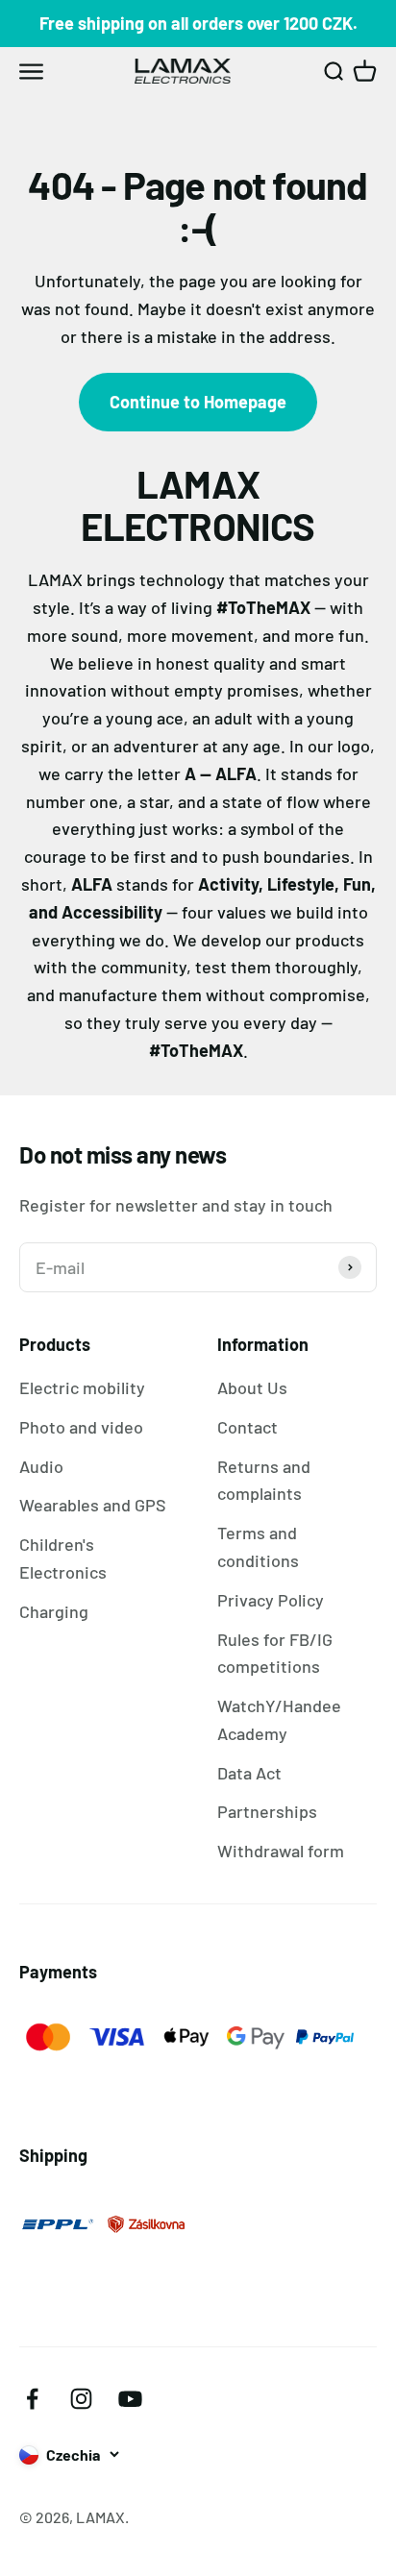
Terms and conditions (258, 1546)
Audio (41, 1466)
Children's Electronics (63, 1558)
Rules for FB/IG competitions (275, 1653)
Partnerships (267, 1811)
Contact (247, 1427)
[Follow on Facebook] (32, 2399)
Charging (54, 1611)
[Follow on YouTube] (130, 2399)
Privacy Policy (271, 1600)
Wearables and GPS (93, 1505)
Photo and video (81, 1427)
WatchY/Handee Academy (279, 1719)
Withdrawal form (281, 1851)
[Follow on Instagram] (81, 2399)
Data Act (249, 1773)
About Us (252, 1387)
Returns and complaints (264, 1480)
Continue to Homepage (198, 402)
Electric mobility (82, 1387)
